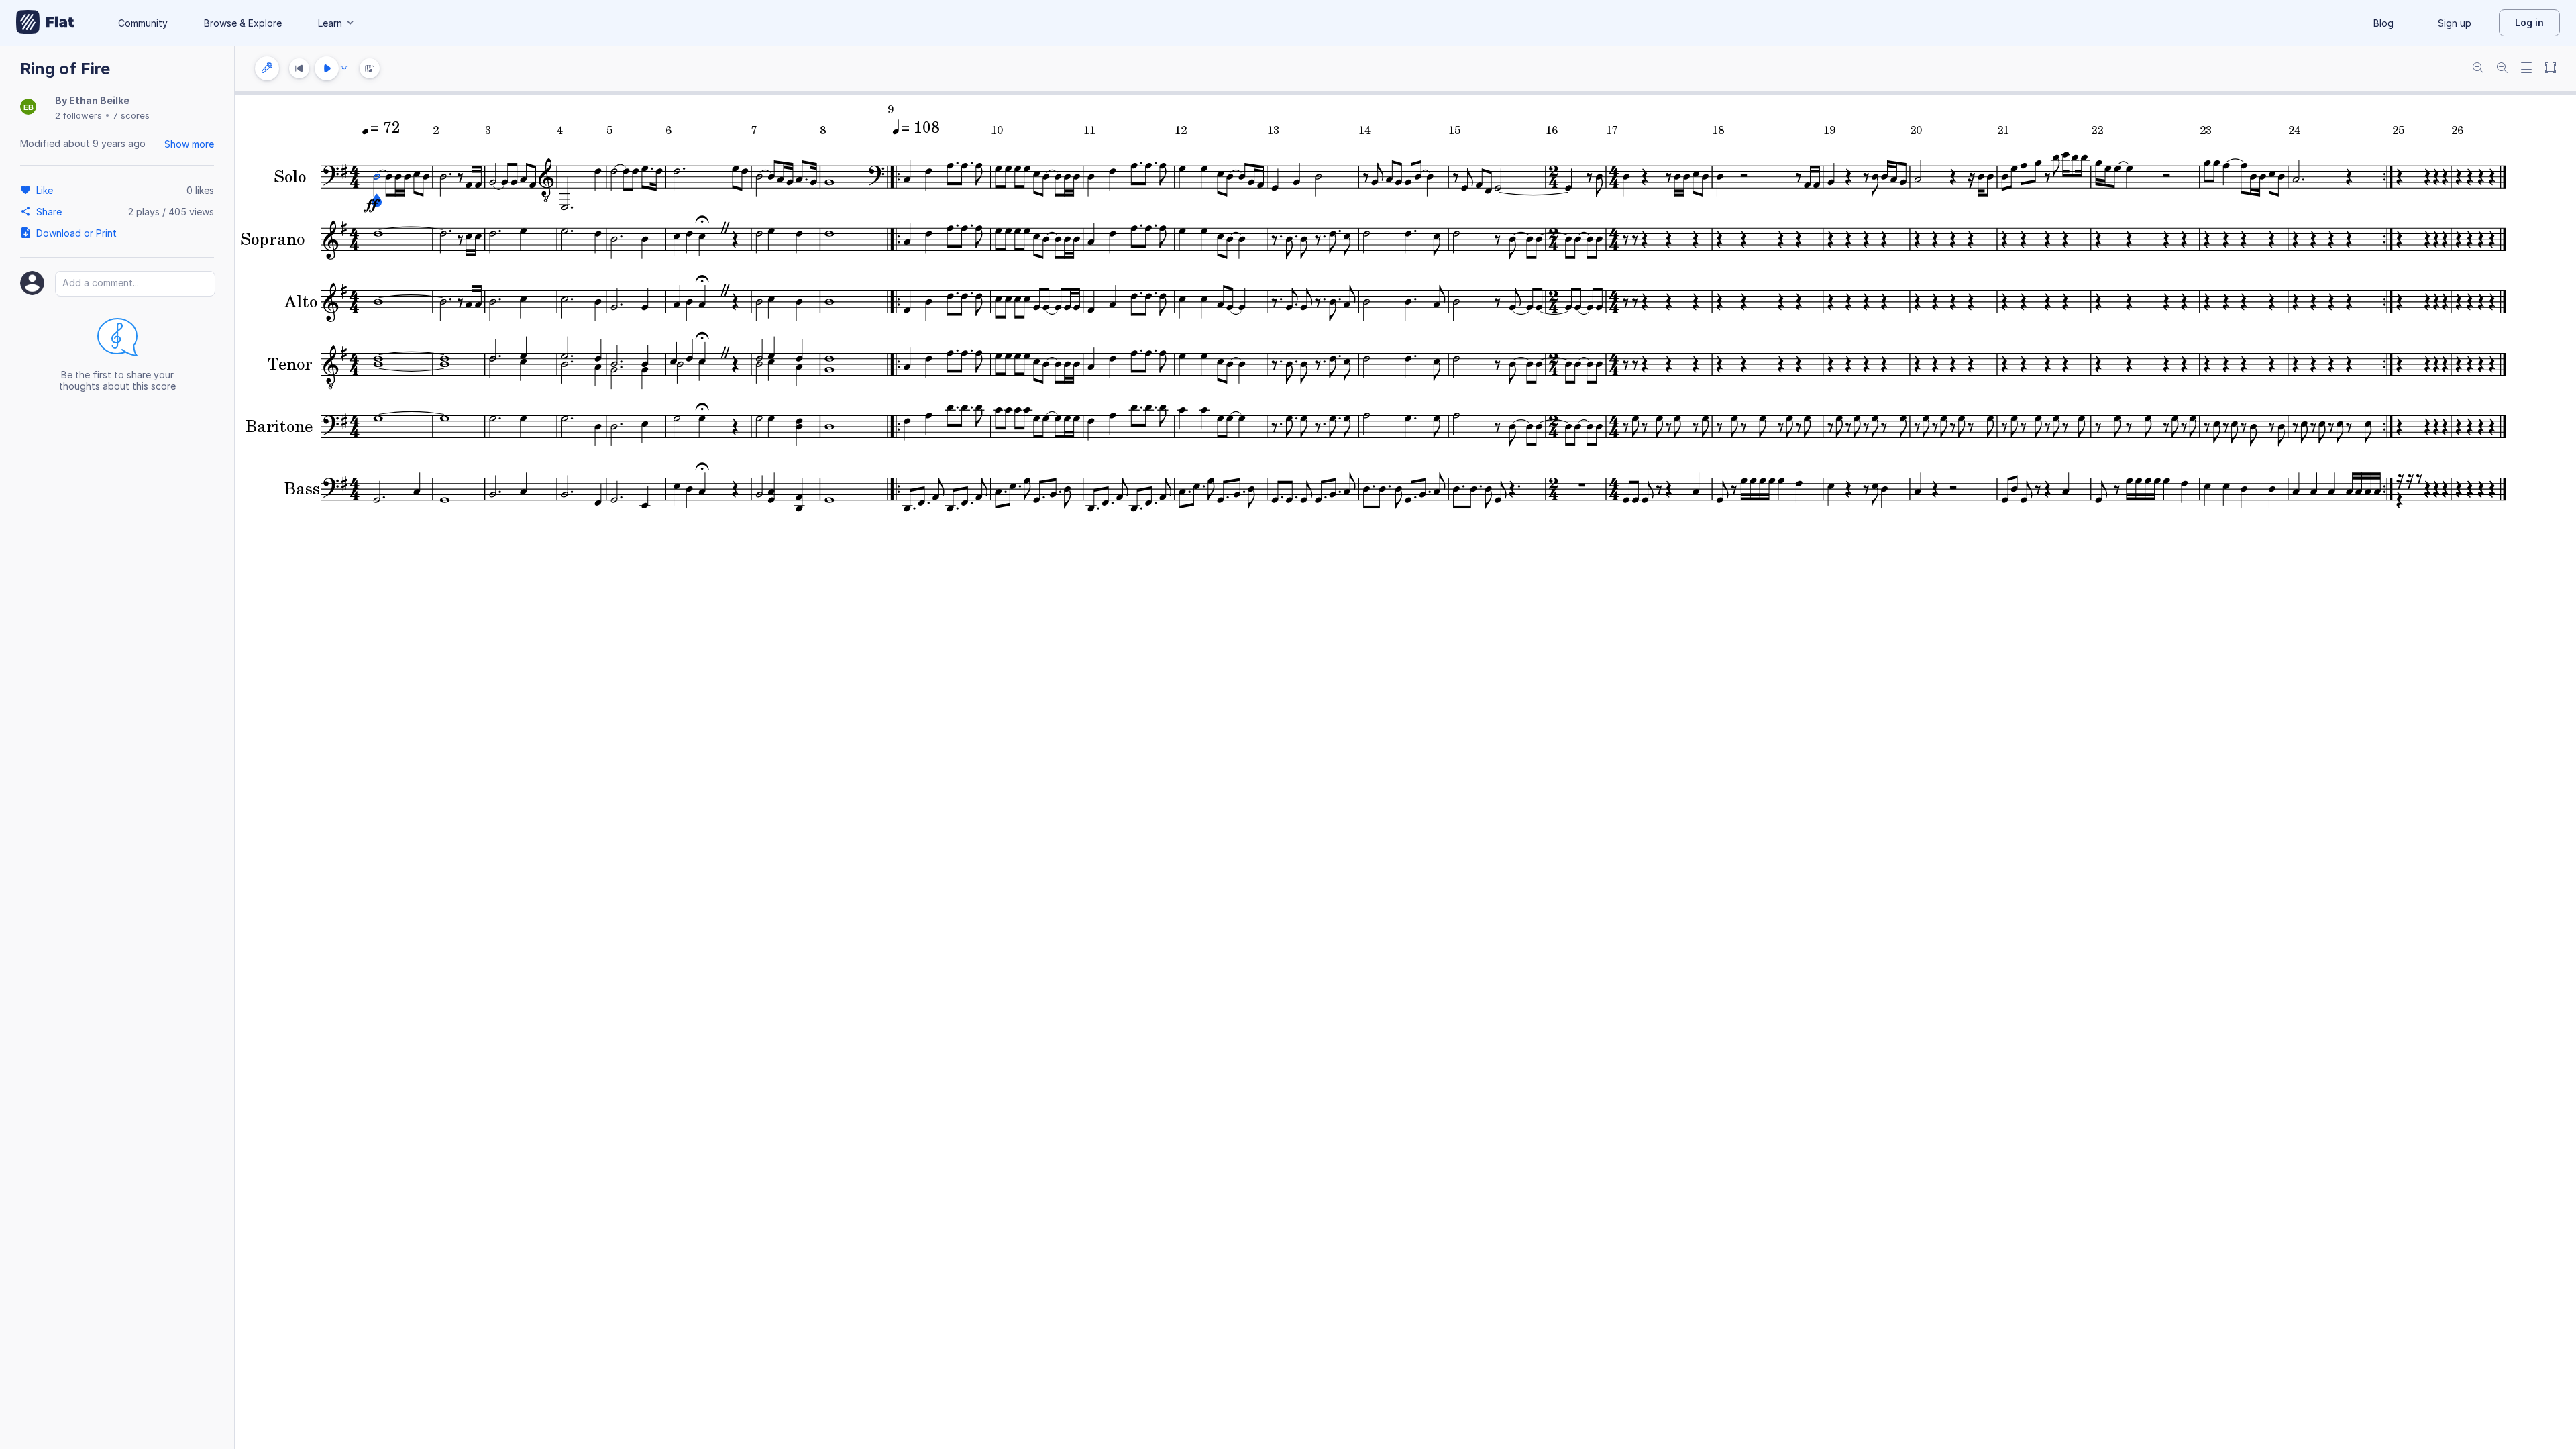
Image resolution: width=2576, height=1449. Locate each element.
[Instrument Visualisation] (370, 68)
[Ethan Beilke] (28, 108)
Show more (189, 144)
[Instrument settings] (267, 68)
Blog (2383, 23)
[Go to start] (299, 68)
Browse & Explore (243, 23)
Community (143, 23)
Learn (330, 23)
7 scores (131, 115)
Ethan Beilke (99, 100)
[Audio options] (344, 68)
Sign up (2455, 23)
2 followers (78, 115)
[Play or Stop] (327, 68)
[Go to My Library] (45, 23)
